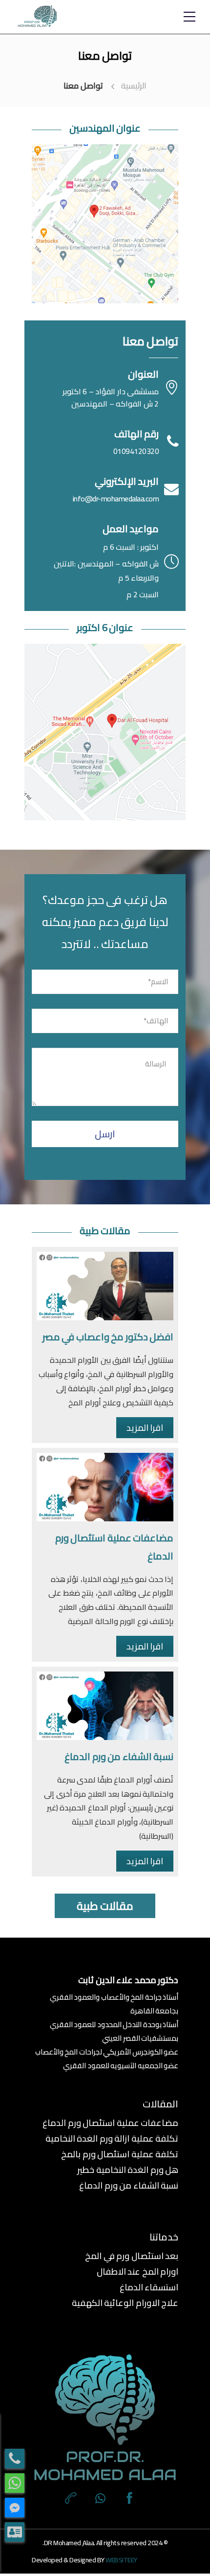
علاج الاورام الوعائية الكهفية (125, 2303)
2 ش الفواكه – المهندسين (115, 404)
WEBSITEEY (121, 2560)
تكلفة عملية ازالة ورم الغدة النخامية (112, 2139)
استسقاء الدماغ (149, 2287)
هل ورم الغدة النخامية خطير (128, 2170)
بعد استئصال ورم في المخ (132, 2256)
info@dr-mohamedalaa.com (116, 498)
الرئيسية (134, 86)
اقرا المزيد (145, 1428)
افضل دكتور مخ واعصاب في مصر (108, 1337)
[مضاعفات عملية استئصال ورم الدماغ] (105, 1487)
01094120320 (136, 451)
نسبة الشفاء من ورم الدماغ (119, 1756)
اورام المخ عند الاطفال (137, 2272)
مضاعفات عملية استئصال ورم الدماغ (110, 2123)
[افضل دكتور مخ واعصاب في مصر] (105, 1286)
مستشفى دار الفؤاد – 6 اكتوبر (111, 391)
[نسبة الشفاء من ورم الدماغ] (105, 1706)
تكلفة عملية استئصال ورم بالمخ (120, 2154)
